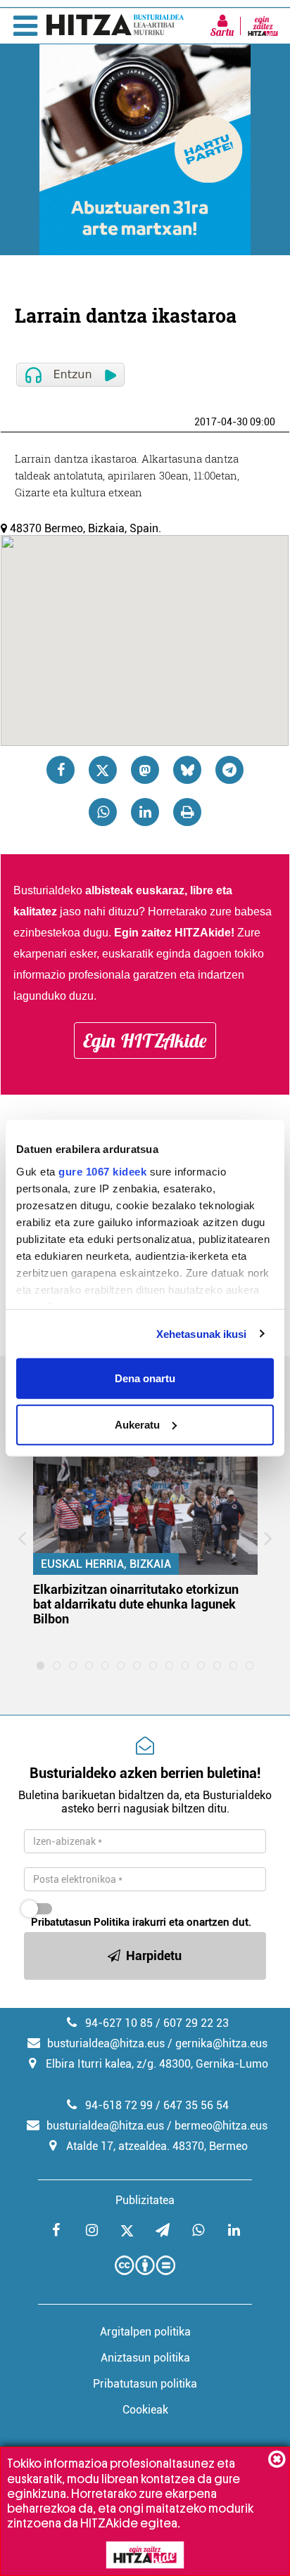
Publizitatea (145, 2200)
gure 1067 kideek (102, 1171)
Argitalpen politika (145, 2332)
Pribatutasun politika (145, 2384)
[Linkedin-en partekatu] (145, 812)
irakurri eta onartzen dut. (141, 1922)
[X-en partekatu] (103, 770)
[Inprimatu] (187, 812)
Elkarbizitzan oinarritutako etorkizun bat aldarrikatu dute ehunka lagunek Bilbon (136, 1604)
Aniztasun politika (145, 2358)
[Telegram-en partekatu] (229, 770)
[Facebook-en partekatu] (61, 770)
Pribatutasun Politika (80, 1922)
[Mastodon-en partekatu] (145, 770)
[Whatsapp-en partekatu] (103, 812)
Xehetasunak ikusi (202, 1333)
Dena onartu (145, 1378)
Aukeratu (137, 1424)
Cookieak (145, 2410)
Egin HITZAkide (145, 1041)
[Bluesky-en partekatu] (187, 770)
